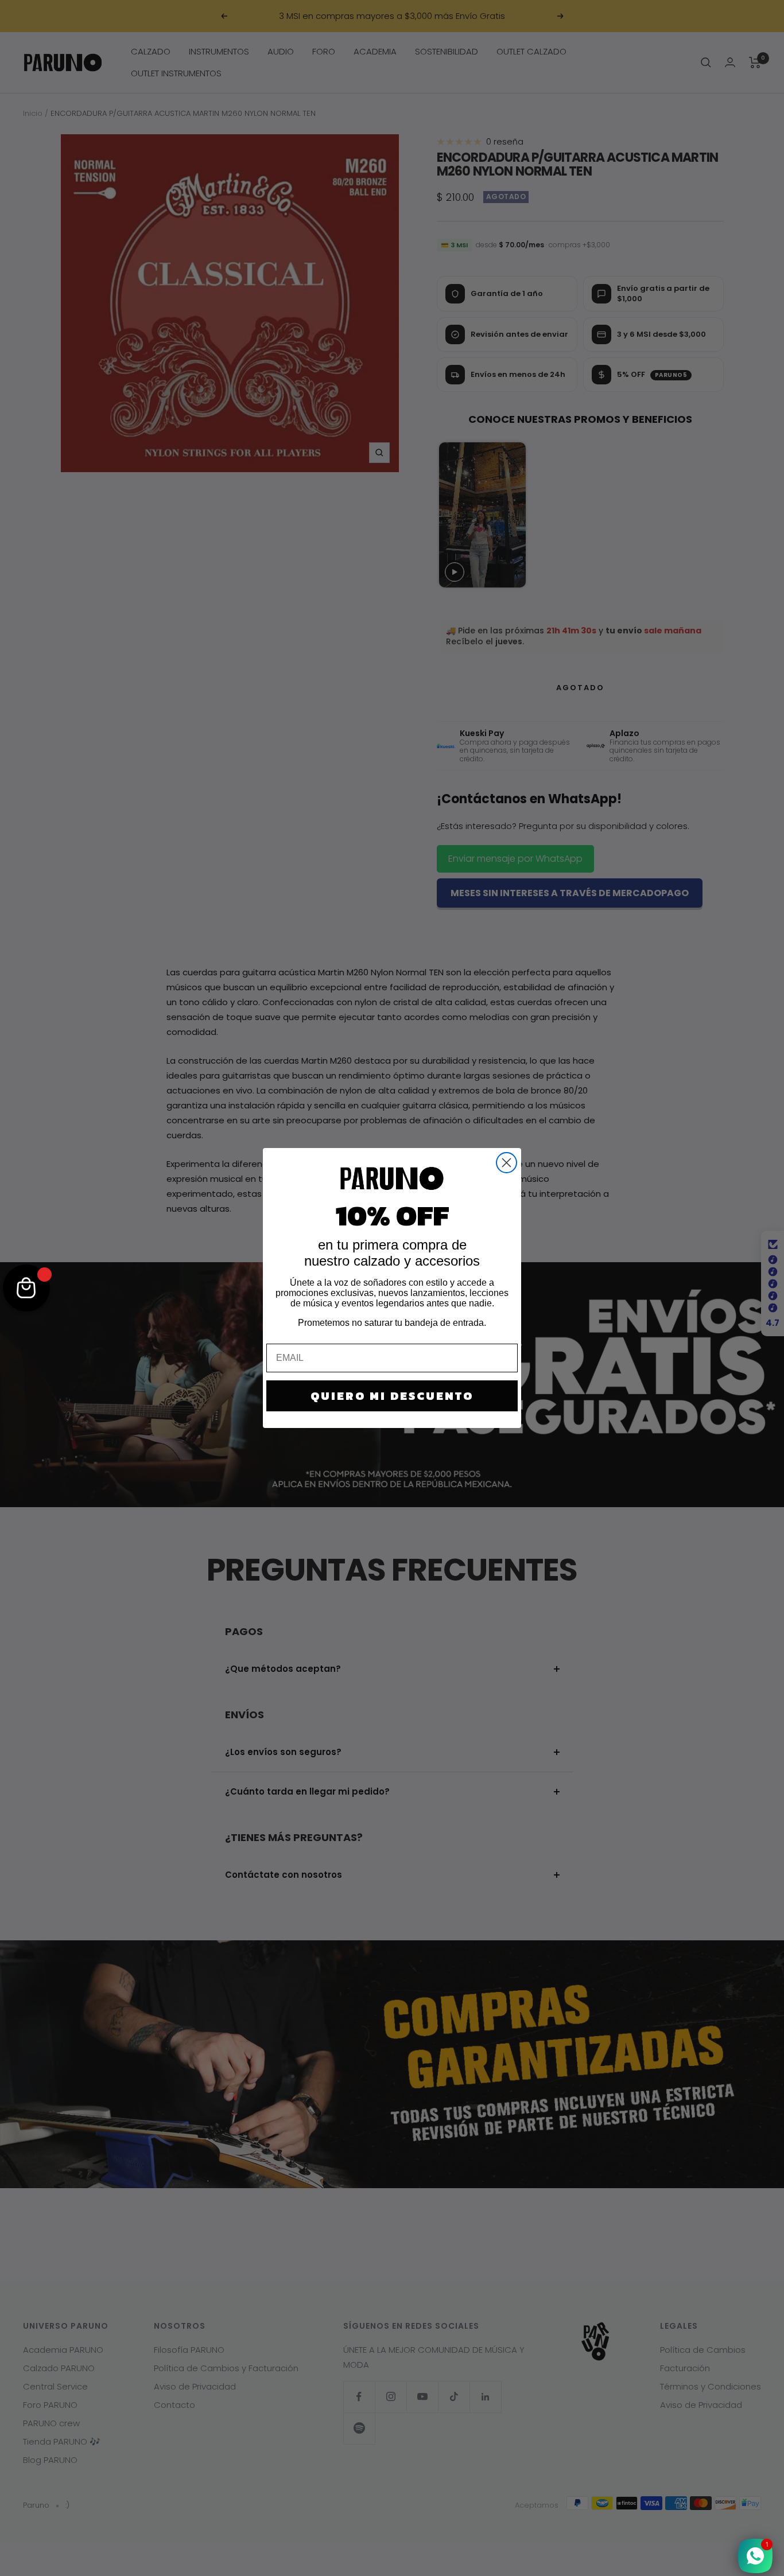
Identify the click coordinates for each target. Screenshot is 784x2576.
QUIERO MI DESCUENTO (392, 1396)
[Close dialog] (507, 1163)
